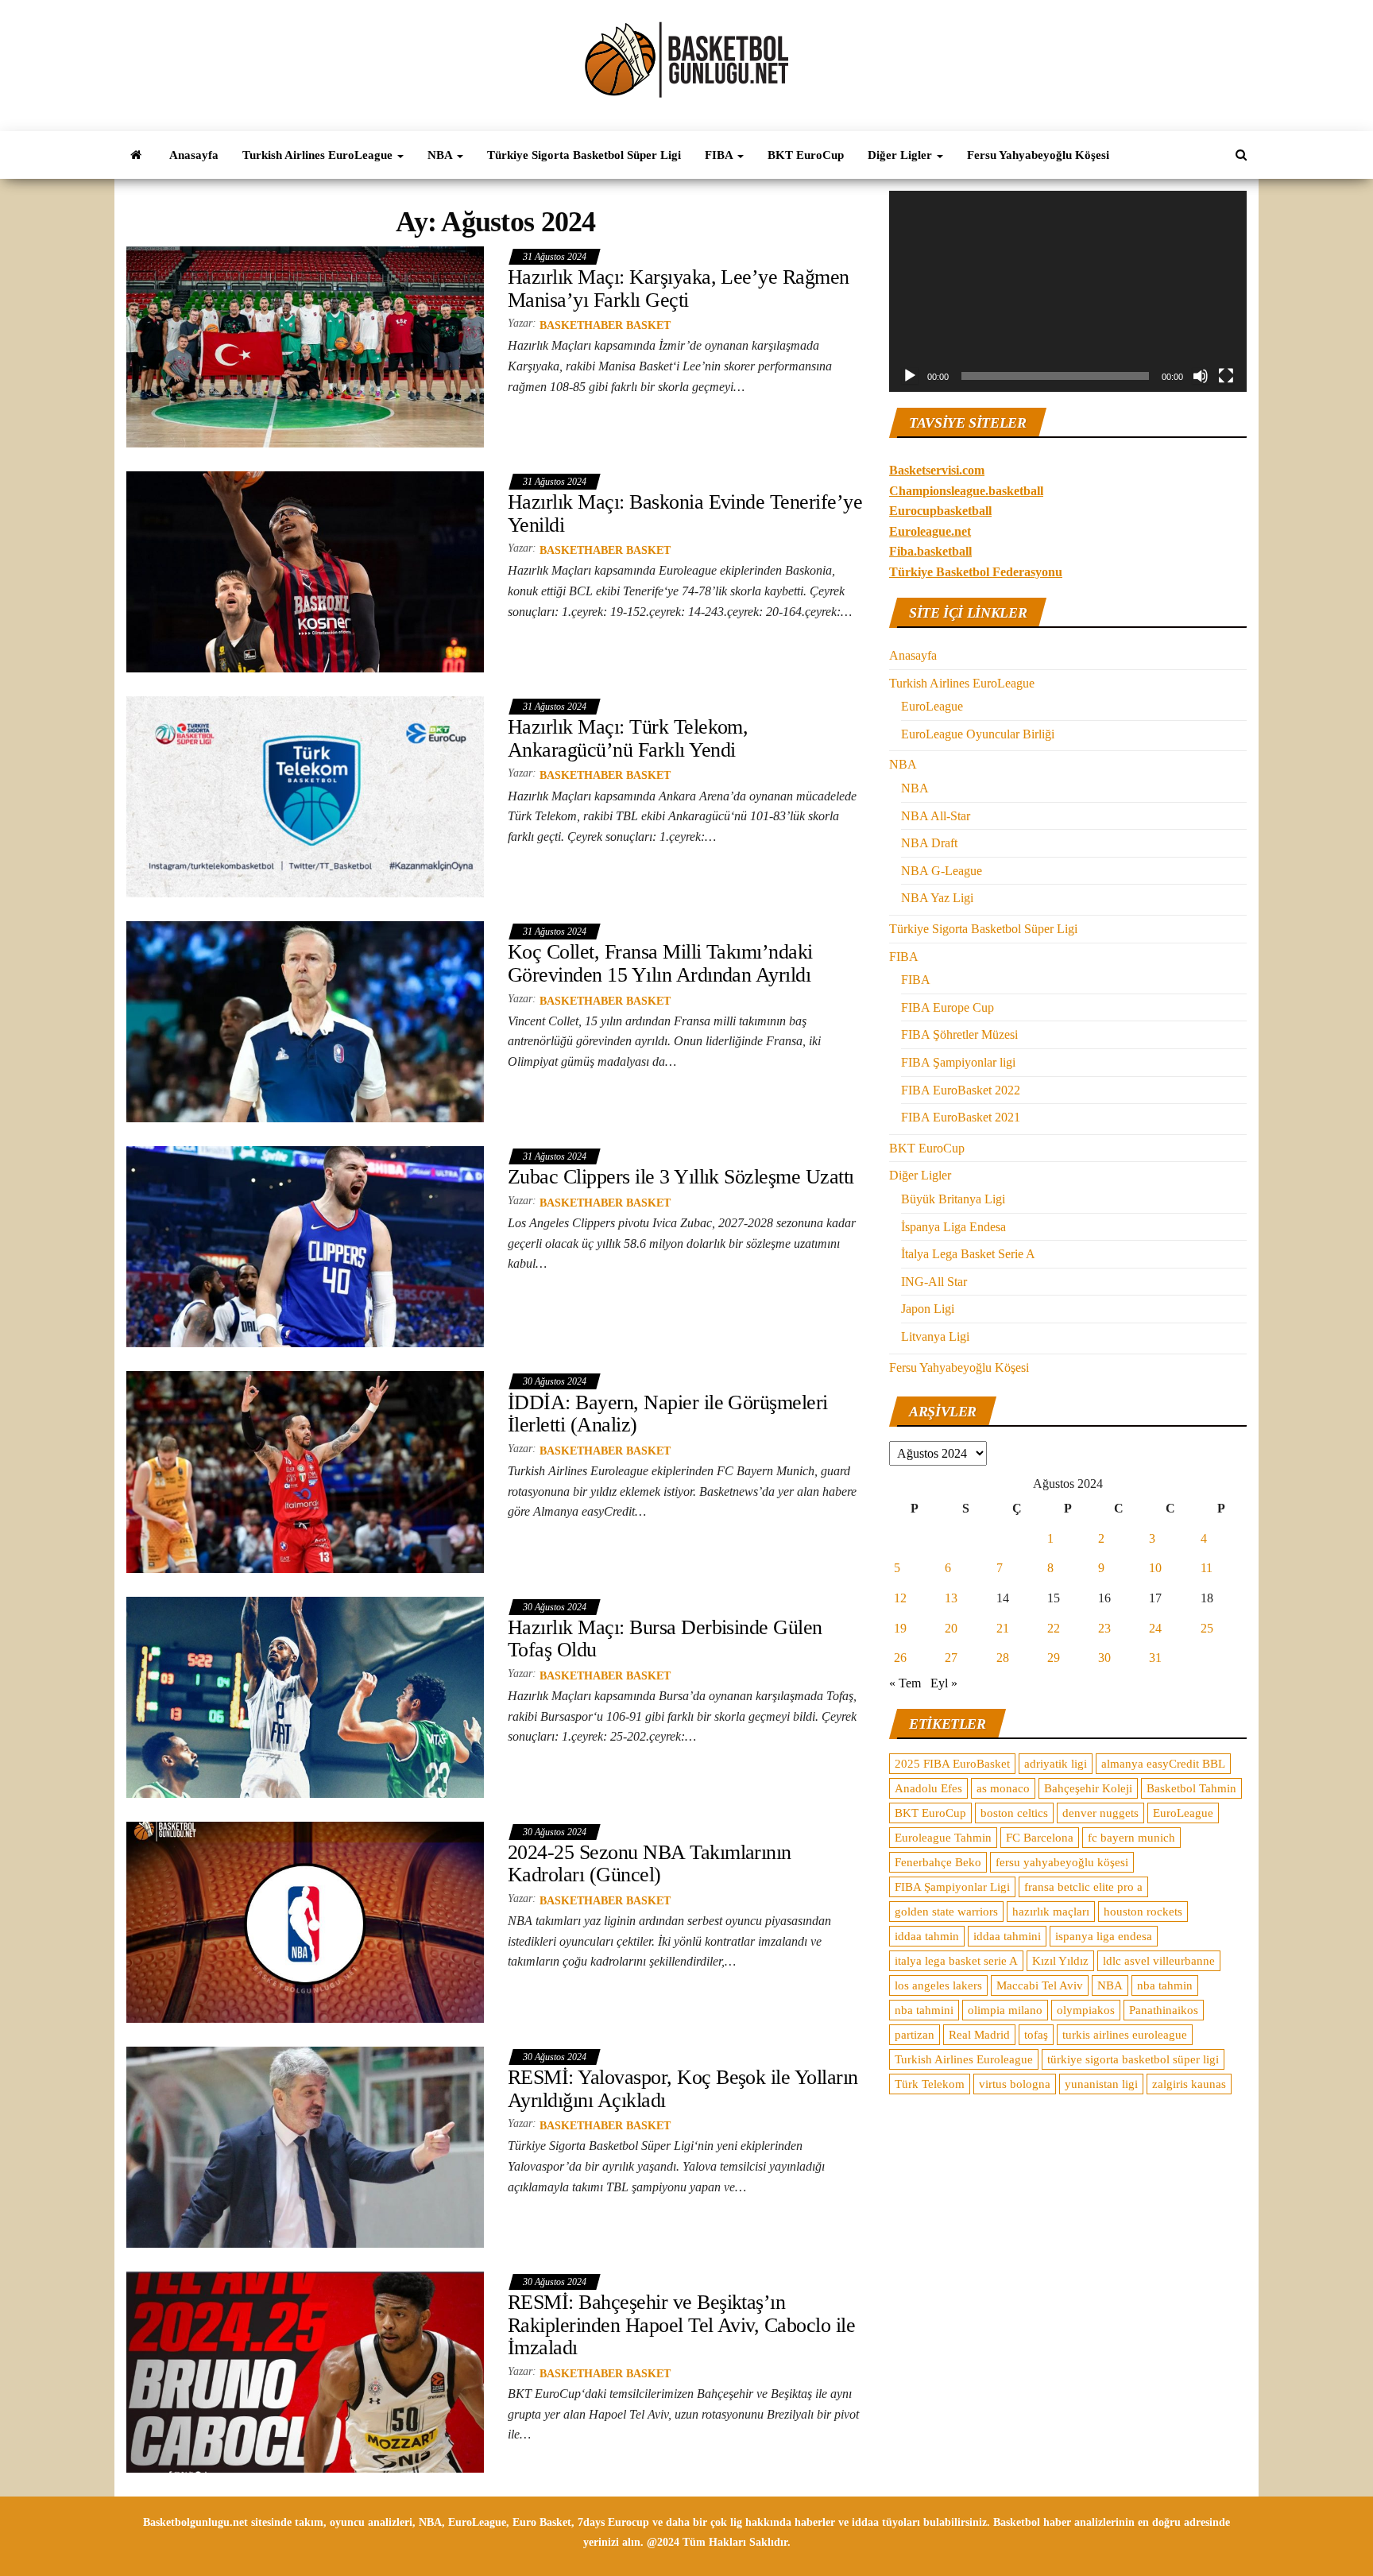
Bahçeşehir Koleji (1088, 1788)
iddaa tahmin (927, 1936)
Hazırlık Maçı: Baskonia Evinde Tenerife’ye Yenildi (685, 513)
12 (900, 1598)
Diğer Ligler (901, 155)
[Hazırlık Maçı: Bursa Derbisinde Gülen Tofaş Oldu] (305, 1696)
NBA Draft (929, 843)
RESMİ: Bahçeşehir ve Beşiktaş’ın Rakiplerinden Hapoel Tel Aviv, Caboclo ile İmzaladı (681, 2325)
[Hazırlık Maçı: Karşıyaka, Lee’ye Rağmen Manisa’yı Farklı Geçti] (305, 346)
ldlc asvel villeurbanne (1159, 1961)
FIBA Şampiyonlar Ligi (952, 1887)
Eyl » (944, 1683)
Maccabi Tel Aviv (1040, 1985)
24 (1155, 1628)
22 (1054, 1628)
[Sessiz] (1201, 376)
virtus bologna (1015, 2084)
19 (900, 1628)
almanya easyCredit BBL (1163, 1764)
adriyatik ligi (1056, 1764)
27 (951, 1658)
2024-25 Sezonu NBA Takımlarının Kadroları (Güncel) (650, 1864)
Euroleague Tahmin (943, 1838)
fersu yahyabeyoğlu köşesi (1062, 1862)
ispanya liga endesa (1104, 1936)
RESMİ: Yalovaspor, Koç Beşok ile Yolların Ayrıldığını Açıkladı (683, 2089)
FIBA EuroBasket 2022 (961, 1090)
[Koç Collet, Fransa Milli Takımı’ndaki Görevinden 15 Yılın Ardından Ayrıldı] (305, 1021)
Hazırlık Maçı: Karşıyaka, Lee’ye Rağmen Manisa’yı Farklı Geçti (679, 289)
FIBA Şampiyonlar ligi (958, 1062)
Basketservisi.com (937, 470)
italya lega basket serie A (956, 1961)
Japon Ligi (928, 1309)
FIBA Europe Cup (948, 1007)
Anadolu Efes (928, 1788)
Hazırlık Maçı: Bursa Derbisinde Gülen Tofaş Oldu (665, 1639)
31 (1155, 1658)
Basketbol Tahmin (1191, 1788)
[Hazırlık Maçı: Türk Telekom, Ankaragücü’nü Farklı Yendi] (305, 796)
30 (1104, 1658)
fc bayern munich (1131, 1838)
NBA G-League (942, 871)
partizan (915, 2035)
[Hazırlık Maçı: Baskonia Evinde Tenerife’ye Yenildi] (305, 571)
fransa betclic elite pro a (1083, 1887)
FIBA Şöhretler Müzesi (959, 1034)
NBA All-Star (936, 816)
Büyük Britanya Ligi (953, 1199)
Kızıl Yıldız (1060, 1961)
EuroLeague (932, 706)
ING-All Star (934, 1282)
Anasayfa (194, 155)
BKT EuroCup (806, 155)
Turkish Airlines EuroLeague (319, 155)
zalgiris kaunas (1189, 2084)
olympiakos (1086, 2010)
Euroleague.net (930, 531)
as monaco (1003, 1788)
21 (1003, 1628)
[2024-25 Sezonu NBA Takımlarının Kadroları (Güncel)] (305, 1921)
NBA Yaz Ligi (937, 898)
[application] (1068, 291)
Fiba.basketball (930, 551)
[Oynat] (910, 376)
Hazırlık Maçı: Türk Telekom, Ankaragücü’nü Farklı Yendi (628, 738)
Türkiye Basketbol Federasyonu (976, 572)
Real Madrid (979, 2035)
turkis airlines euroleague (1125, 2035)
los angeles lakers (938, 1985)
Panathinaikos (1164, 2010)
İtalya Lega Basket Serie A (968, 1254)
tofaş (1036, 2035)
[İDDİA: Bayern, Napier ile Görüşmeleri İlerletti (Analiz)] (305, 1471)
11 (1207, 1568)
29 (1054, 1658)
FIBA (720, 155)
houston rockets (1143, 1912)
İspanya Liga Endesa (953, 1227)
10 (1155, 1568)
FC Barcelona (1040, 1838)
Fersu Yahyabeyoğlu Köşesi (1038, 155)
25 (1207, 1628)
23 (1104, 1628)
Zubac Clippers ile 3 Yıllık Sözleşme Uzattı (681, 1177)
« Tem (905, 1683)
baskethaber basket (605, 325)
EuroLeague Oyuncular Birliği (978, 734)
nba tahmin (1165, 1985)
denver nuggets (1100, 1813)
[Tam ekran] (1226, 376)
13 (951, 1598)
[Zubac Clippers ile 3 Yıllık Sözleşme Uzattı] (305, 1246)
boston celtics (1014, 1813)
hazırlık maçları (1051, 1912)
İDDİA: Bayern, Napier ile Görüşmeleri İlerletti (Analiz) (668, 1414)
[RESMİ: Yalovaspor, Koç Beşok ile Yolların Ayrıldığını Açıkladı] (305, 2146)
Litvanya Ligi (935, 1336)
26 (900, 1658)
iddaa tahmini (1007, 1936)
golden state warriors (946, 1912)
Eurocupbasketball (940, 511)
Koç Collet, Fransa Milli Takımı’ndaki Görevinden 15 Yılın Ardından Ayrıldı (660, 963)
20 (951, 1628)
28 (1003, 1658)
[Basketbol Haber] (136, 155)
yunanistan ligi (1101, 2084)
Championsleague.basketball (966, 491)
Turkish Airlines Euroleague (964, 2059)
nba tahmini (924, 2010)
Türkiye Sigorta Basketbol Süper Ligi (584, 155)
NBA (441, 155)
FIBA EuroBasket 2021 (961, 1117)
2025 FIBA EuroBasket (952, 1764)
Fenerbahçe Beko (938, 1862)
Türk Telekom (930, 2084)
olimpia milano (1005, 2010)
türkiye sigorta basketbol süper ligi (1133, 2059)
